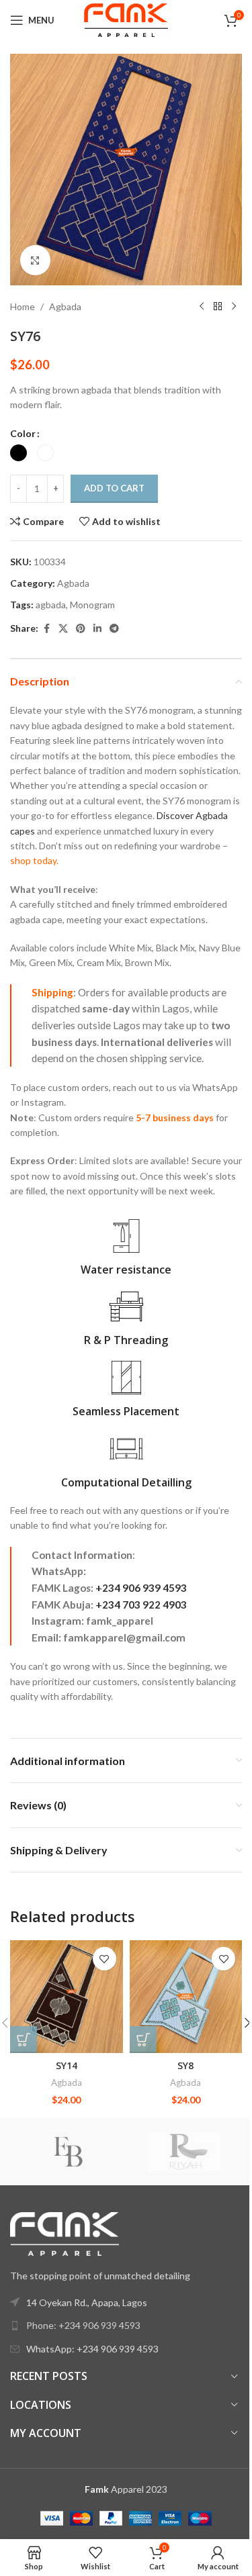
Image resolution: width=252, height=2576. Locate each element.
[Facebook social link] (46, 629)
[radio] (18, 453)
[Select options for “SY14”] (24, 2040)
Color (23, 433)
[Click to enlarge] (35, 260)
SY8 (185, 2065)
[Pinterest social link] (81, 629)
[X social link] (63, 629)
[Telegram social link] (114, 629)
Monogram (92, 605)
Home (23, 306)
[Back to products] (218, 307)
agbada (51, 605)
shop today (33, 860)
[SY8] (186, 1997)
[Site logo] (126, 19)
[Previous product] (202, 307)
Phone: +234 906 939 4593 (83, 2325)
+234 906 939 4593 (141, 1588)
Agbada (65, 306)
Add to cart (114, 488)
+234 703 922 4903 (141, 1605)
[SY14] (67, 1997)
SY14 (67, 2065)
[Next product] (234, 307)
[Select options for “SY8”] (143, 2040)
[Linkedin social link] (97, 629)
